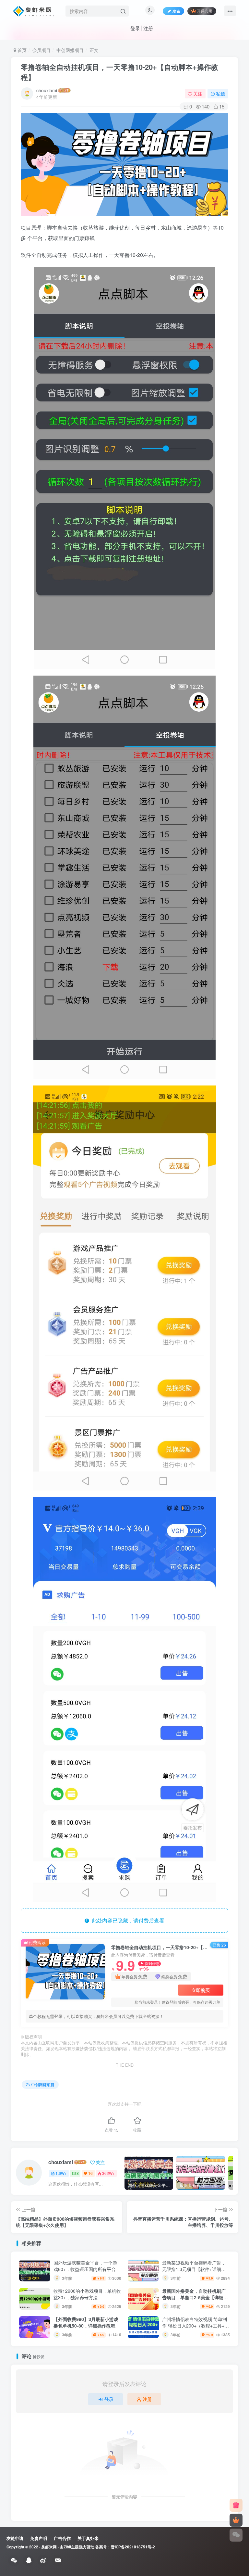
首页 (21, 50)
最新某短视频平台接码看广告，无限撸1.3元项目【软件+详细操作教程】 (194, 2269)
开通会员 (205, 11)
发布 (176, 11)
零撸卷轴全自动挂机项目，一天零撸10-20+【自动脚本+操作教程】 (119, 72)
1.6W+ (61, 2173)
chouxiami (47, 90)
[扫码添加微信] (236, 2535)
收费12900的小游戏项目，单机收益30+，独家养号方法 (87, 2294)
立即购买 (201, 1990)
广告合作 (62, 2538)
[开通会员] (236, 2520)
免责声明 (39, 2538)
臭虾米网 (49, 2547)
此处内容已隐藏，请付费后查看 (127, 1920)
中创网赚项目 (70, 50)
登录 (135, 28)
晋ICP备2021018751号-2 (133, 2547)
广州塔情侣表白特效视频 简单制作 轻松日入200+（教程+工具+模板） (196, 2325)
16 (90, 2173)
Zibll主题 (71, 2547)
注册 (148, 28)
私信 (220, 94)
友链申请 (15, 2538)
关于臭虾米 (88, 2538)
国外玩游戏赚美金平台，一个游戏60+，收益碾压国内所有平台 (85, 2266)
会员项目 (41, 50)
